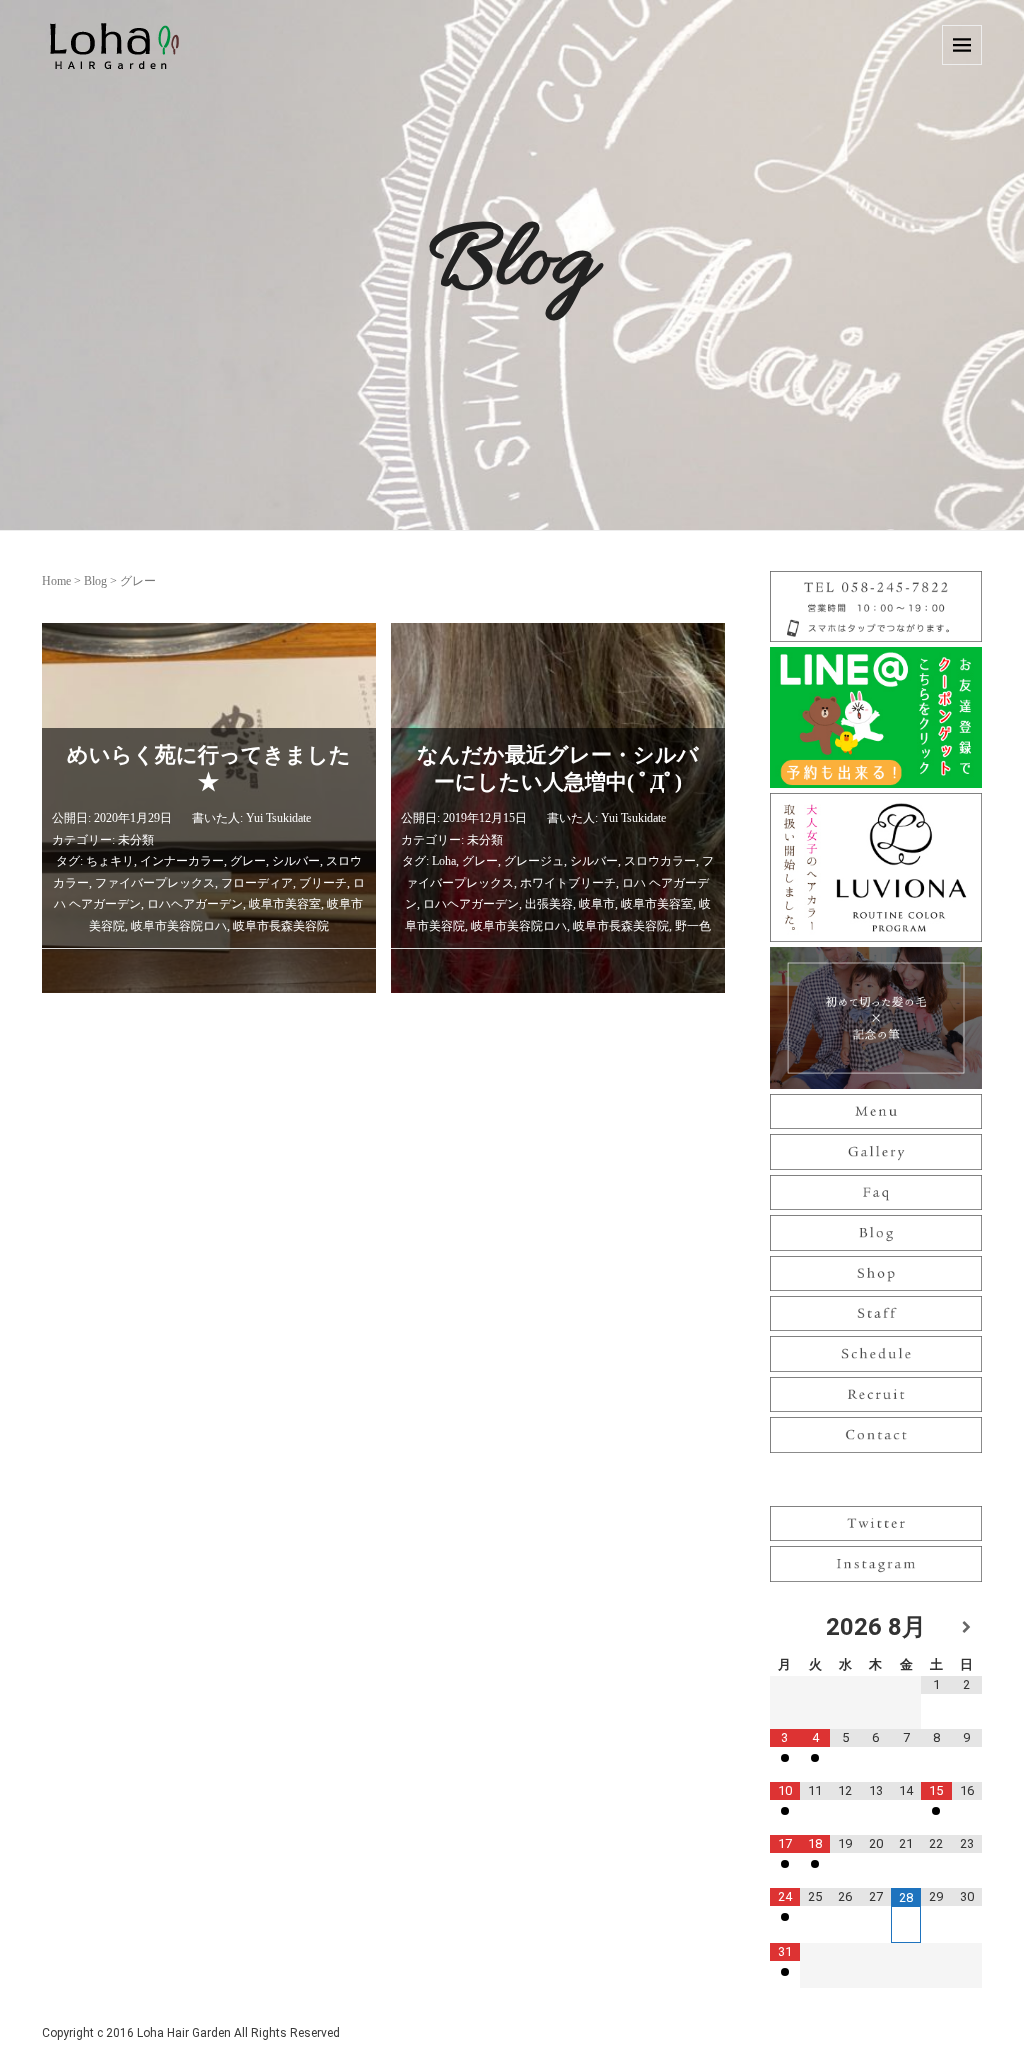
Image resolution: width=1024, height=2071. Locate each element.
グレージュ (534, 861)
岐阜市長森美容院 (281, 926)
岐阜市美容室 (285, 904)
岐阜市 (597, 904)
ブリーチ (323, 883)
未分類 (136, 840)
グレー (248, 861)
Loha (444, 861)
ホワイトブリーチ (568, 883)
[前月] (785, 1627)
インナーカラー (182, 861)
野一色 (693, 926)
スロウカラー (660, 861)
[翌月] (967, 1627)
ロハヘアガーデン (195, 904)
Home (56, 581)
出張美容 (549, 904)
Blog (95, 581)
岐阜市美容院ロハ (179, 926)
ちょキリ (110, 861)
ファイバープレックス (155, 883)
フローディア (257, 883)
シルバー (296, 861)
